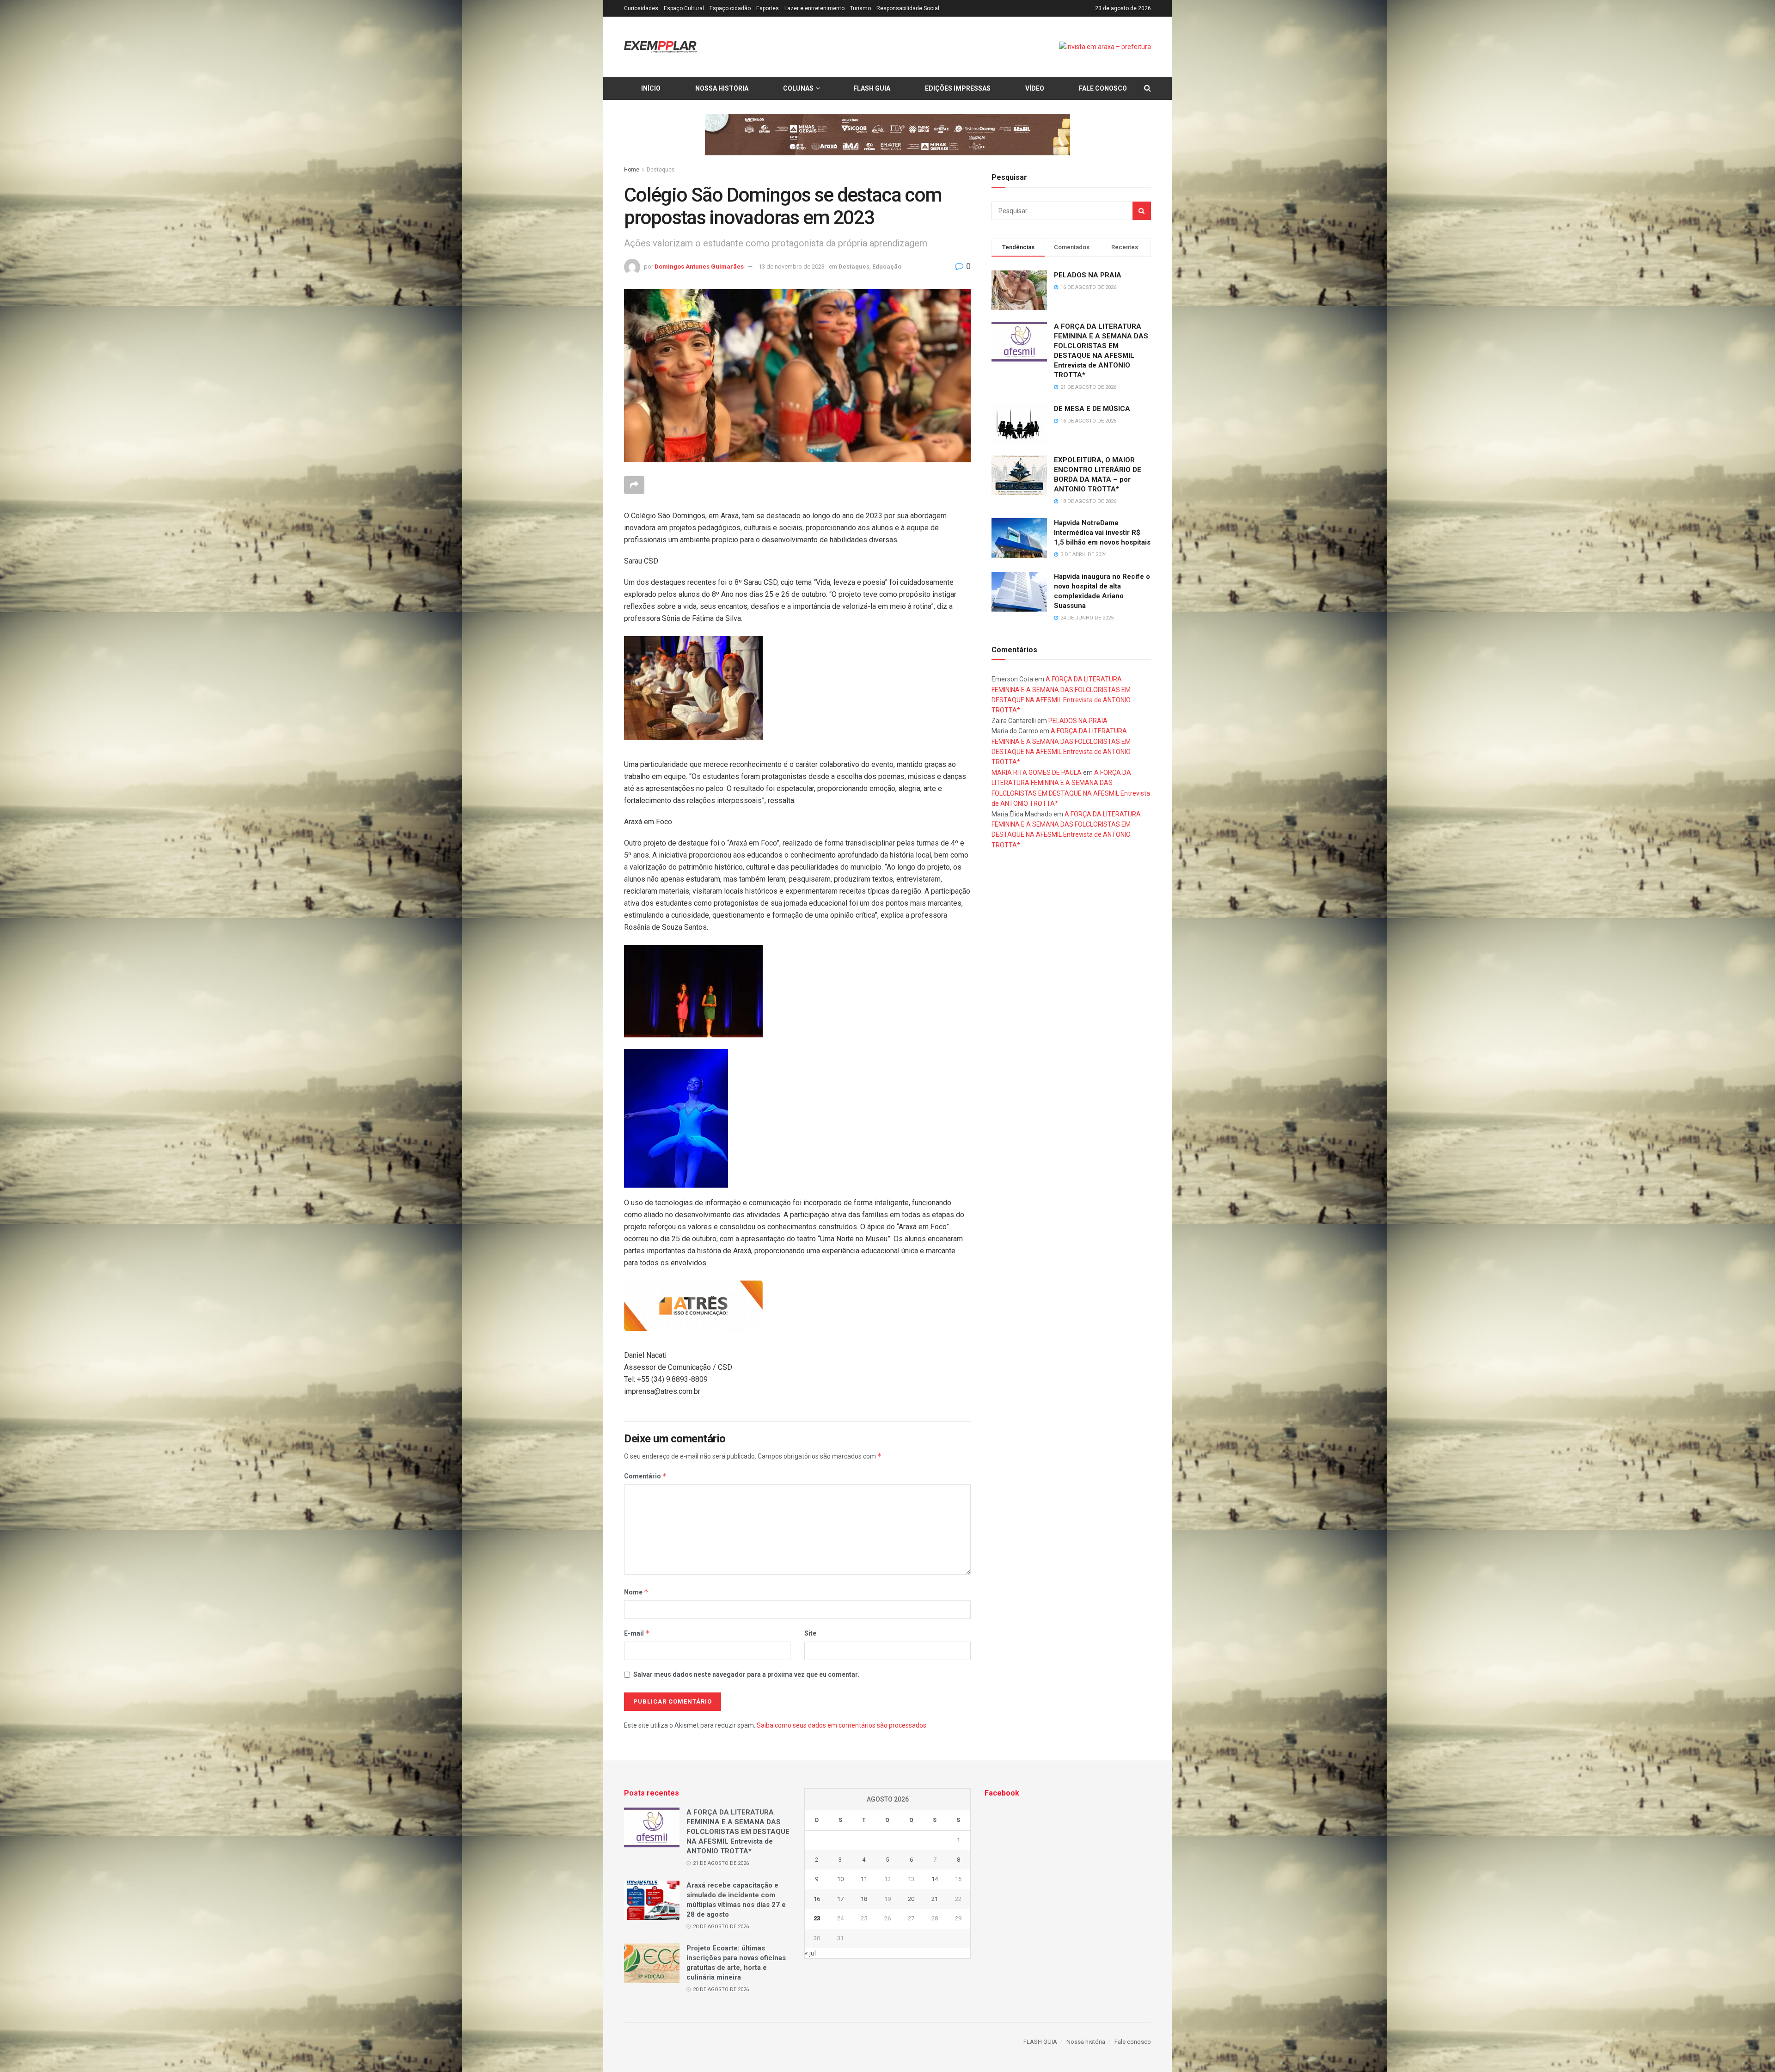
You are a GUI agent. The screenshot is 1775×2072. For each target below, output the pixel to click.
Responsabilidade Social (908, 8)
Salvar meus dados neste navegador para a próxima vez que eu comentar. (746, 1674)
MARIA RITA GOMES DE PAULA (1037, 772)
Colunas (798, 88)
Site (810, 1633)
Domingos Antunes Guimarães (699, 267)
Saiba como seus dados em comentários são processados (842, 1725)
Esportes (768, 8)
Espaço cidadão (730, 8)
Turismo (860, 8)
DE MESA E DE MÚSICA (1092, 409)
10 (840, 1879)
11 (864, 1879)
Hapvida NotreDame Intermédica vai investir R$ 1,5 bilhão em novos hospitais (1102, 533)
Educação (887, 267)
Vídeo (1035, 88)
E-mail (637, 1633)
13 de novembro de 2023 (792, 267)
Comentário (646, 1476)
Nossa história (722, 88)
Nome (636, 1592)
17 (840, 1899)
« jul (810, 1953)
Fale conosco (1103, 88)
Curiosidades (641, 8)
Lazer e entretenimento (814, 8)
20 (911, 1899)
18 (864, 1899)
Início (651, 88)
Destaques (661, 170)
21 (935, 1899)
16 (817, 1899)
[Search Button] (1142, 211)
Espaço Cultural (684, 8)
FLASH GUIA (872, 88)
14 (935, 1879)
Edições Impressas (958, 88)
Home (632, 170)
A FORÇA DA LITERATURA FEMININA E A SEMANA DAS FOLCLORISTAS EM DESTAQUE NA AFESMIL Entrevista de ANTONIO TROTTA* (738, 1832)
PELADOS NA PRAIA (1088, 275)
